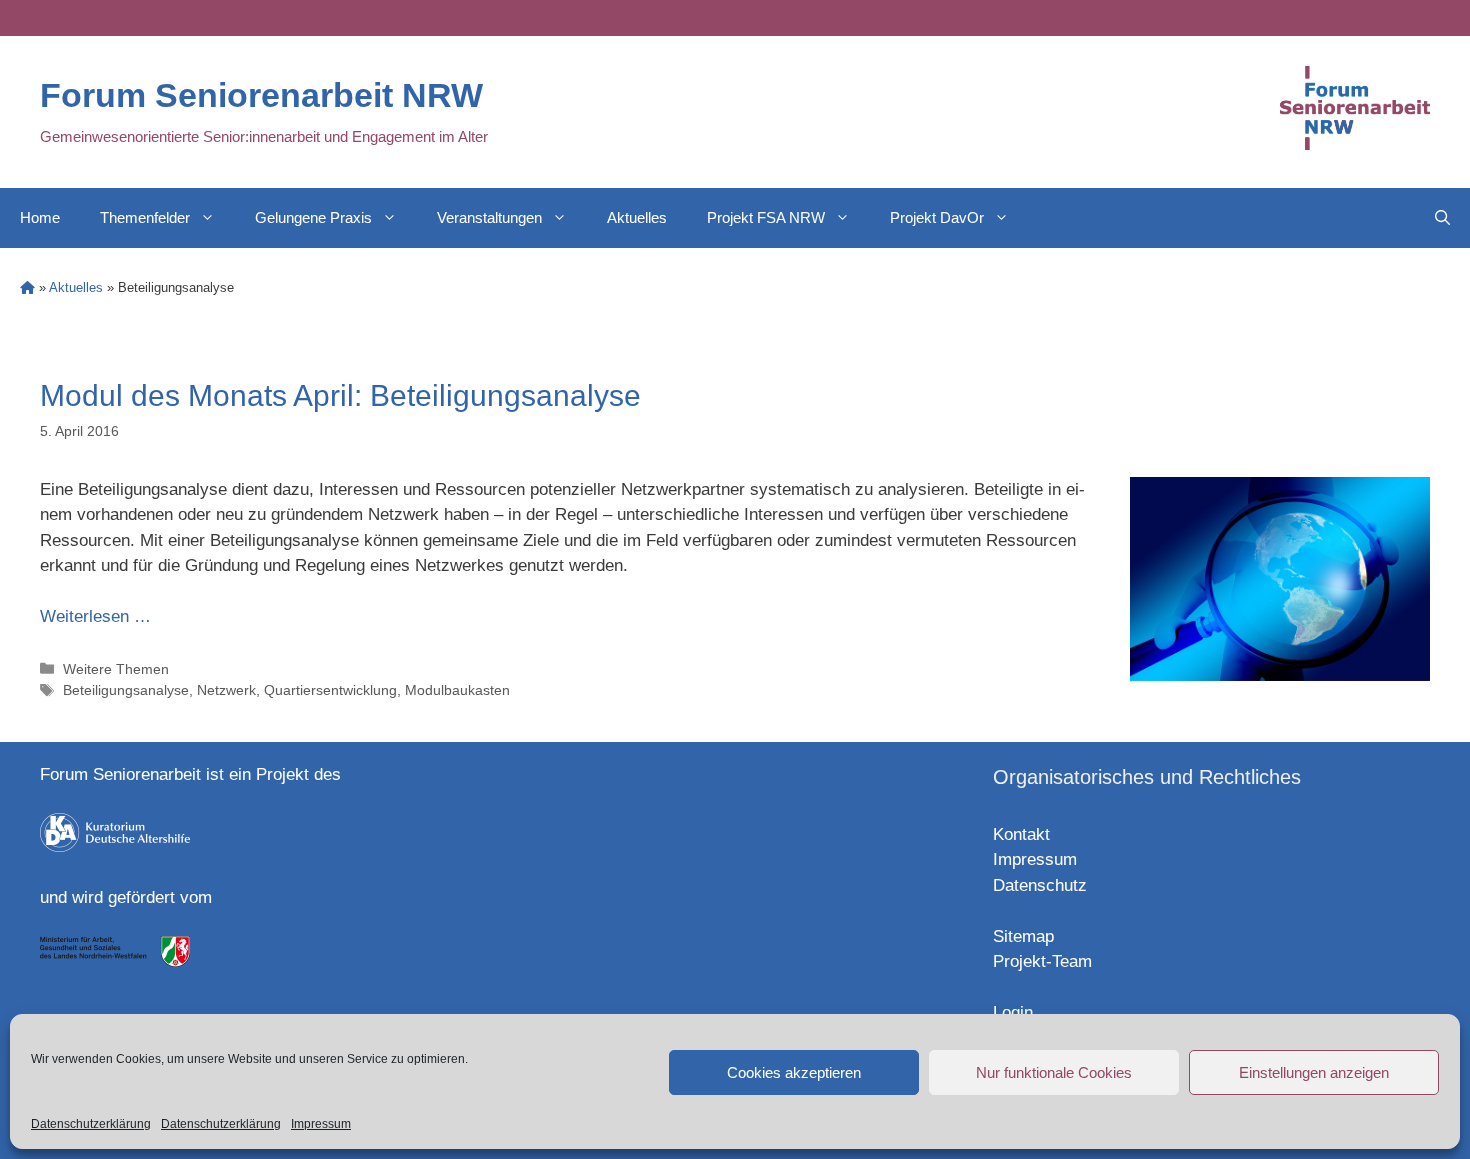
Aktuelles (637, 217)
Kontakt (1021, 834)
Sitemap (1023, 936)
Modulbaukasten (457, 690)
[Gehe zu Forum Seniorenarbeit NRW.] (27, 287)
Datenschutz (1040, 885)
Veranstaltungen (489, 217)
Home (40, 217)
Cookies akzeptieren (794, 1072)
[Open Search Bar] (1442, 218)
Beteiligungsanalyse (126, 690)
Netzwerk (226, 690)
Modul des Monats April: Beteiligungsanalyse (340, 395)
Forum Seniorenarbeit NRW (261, 95)
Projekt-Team (1042, 961)
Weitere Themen (116, 669)
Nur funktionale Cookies (1054, 1072)
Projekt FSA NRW (766, 217)
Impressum (321, 1124)
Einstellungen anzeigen (1314, 1072)
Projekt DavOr (937, 217)
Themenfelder (145, 217)
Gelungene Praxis (313, 217)
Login (1013, 1012)
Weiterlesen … (95, 616)
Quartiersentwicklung (330, 690)
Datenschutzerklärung (91, 1124)
